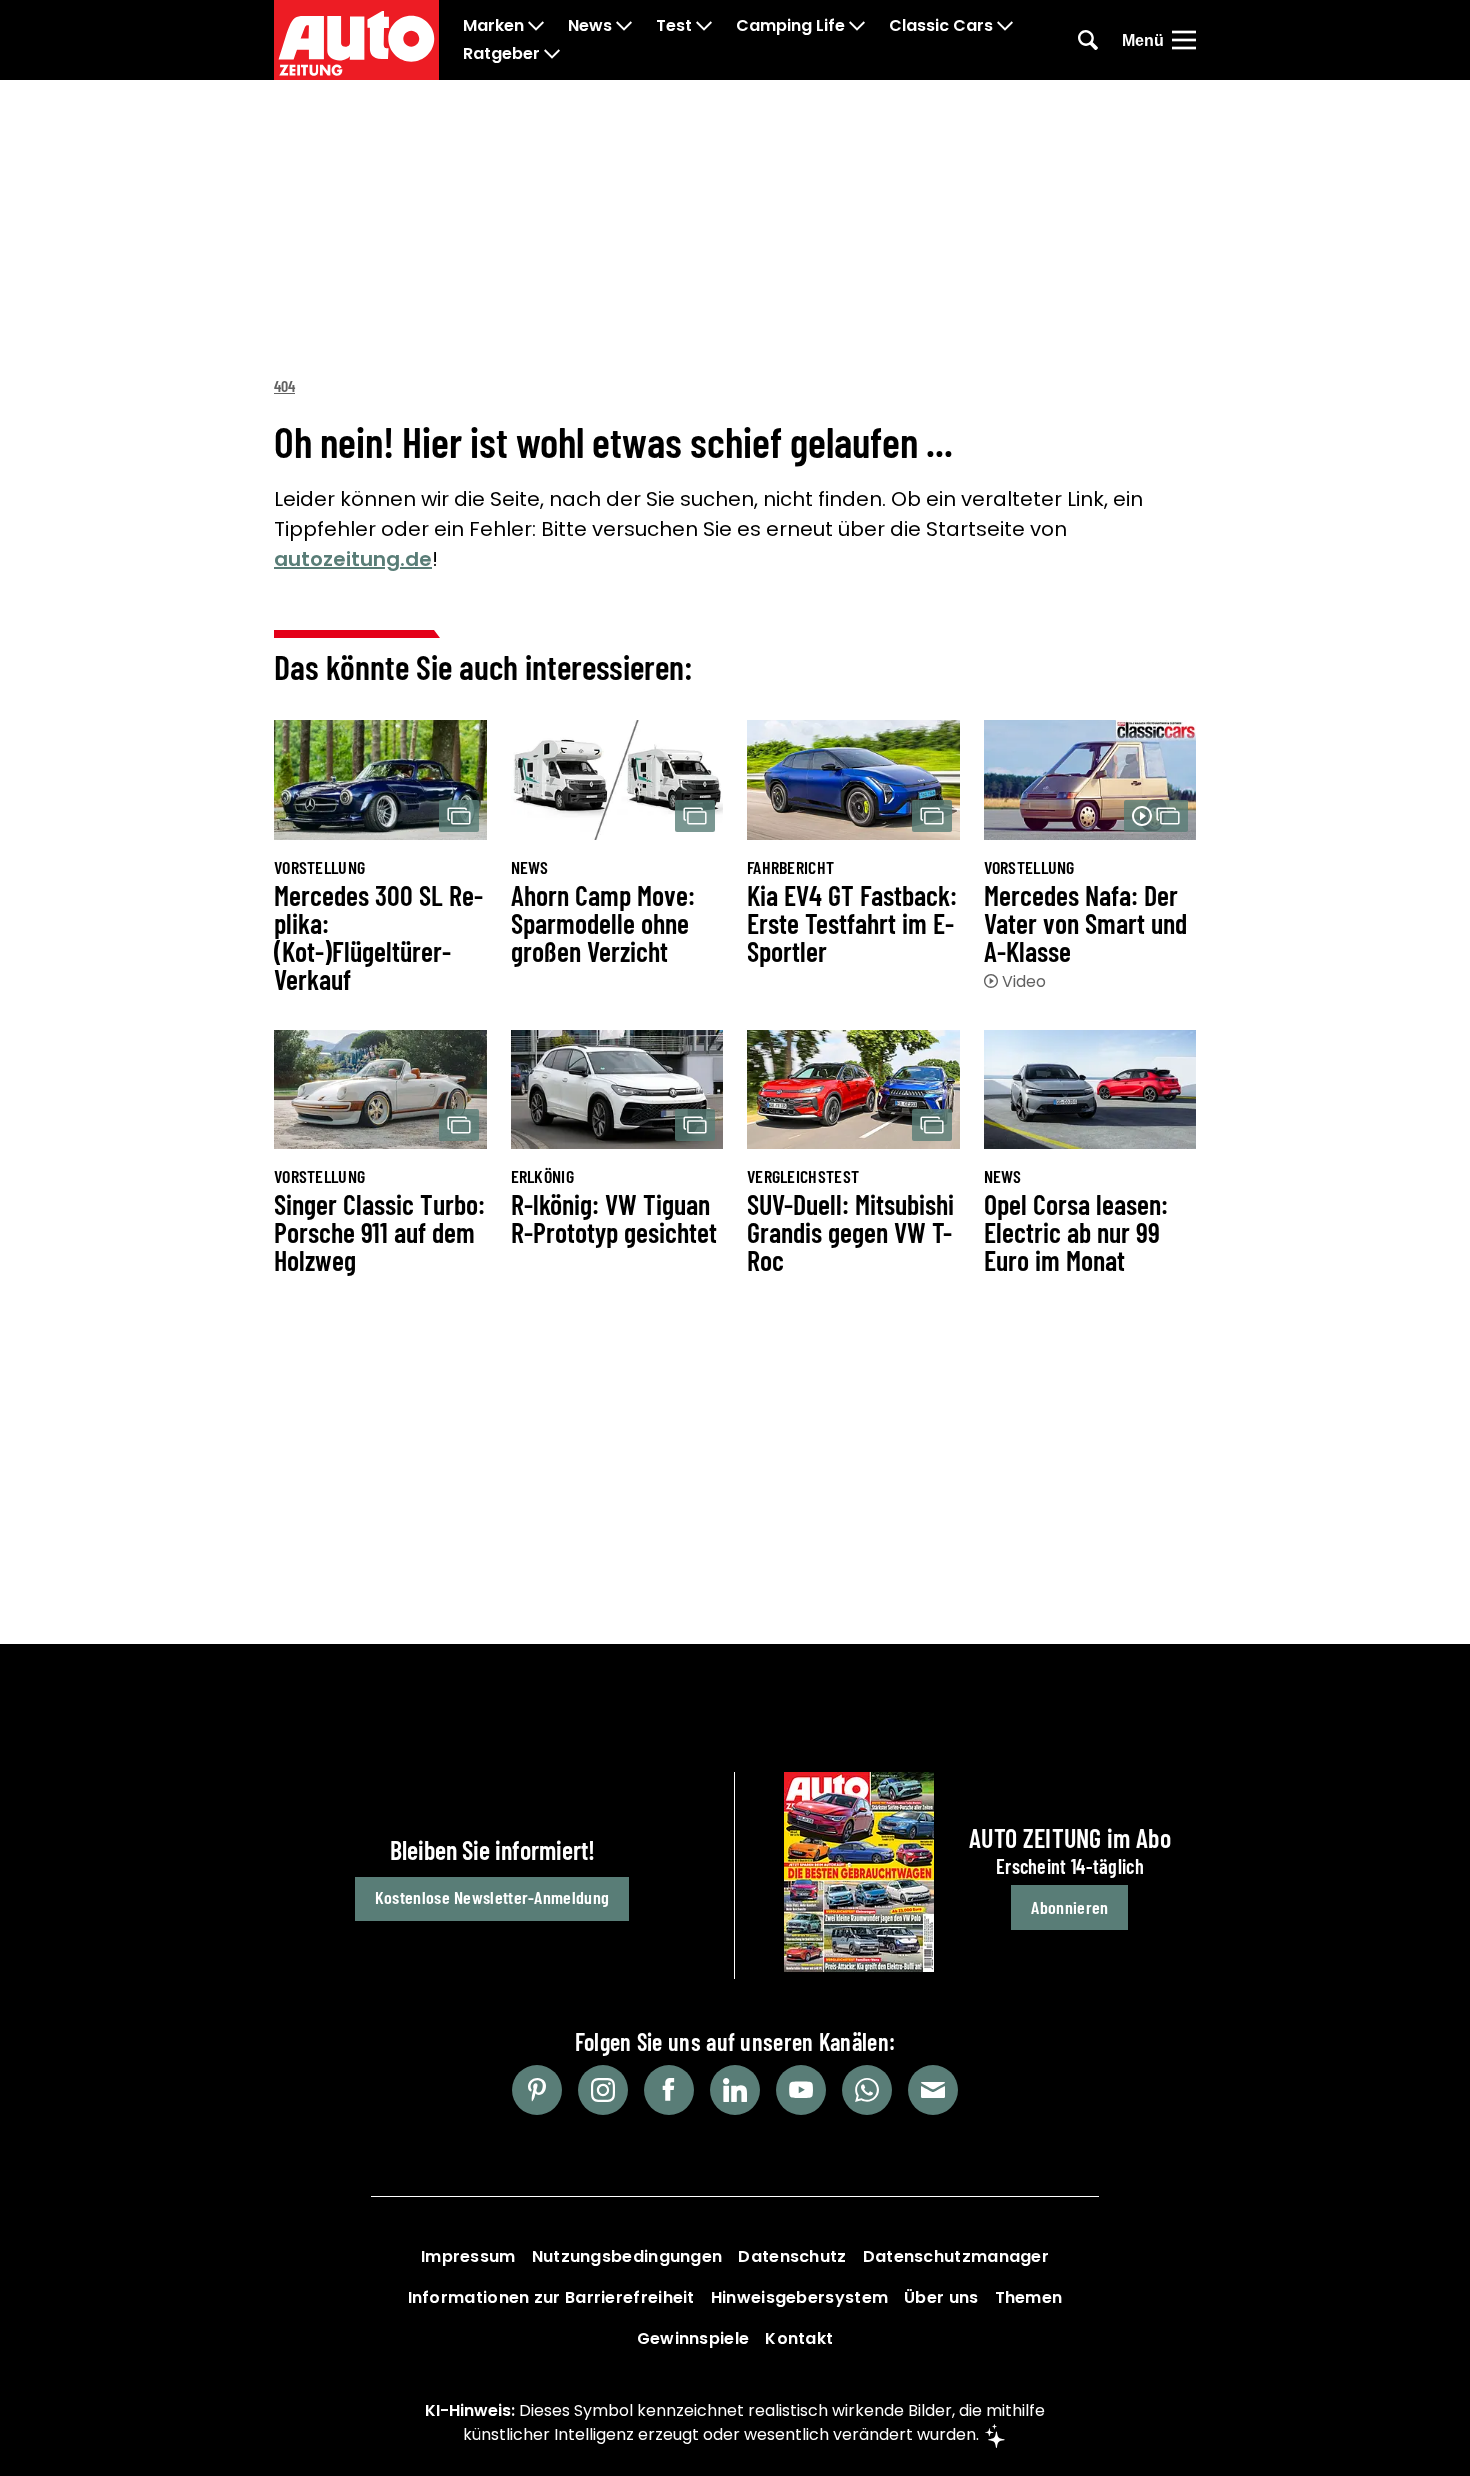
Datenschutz (792, 2256)
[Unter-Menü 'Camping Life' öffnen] (857, 26)
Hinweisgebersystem (799, 2297)
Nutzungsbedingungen (627, 2256)
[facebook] (669, 2090)
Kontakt (799, 2338)
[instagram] (603, 2090)
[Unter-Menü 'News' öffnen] (624, 26)
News (590, 26)
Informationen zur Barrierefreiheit (551, 2297)
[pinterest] (537, 2090)
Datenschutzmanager (956, 2256)
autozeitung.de (353, 559)
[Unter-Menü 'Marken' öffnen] (536, 26)
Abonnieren (1069, 1907)
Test (674, 26)
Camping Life (790, 26)
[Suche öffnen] (1088, 40)
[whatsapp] (867, 2090)
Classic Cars (941, 26)
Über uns (941, 2297)
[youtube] (801, 2090)
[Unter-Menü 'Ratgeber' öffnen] (552, 54)
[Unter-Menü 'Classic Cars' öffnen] (1005, 26)
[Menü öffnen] (1184, 40)
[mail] (933, 2090)
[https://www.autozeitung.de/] (356, 40)
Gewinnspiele (693, 2338)
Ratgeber (501, 54)
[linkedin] (735, 2090)
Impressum (468, 2256)
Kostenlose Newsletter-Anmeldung (492, 1897)
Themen (1029, 2297)
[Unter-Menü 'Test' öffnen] (704, 26)
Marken (493, 26)
